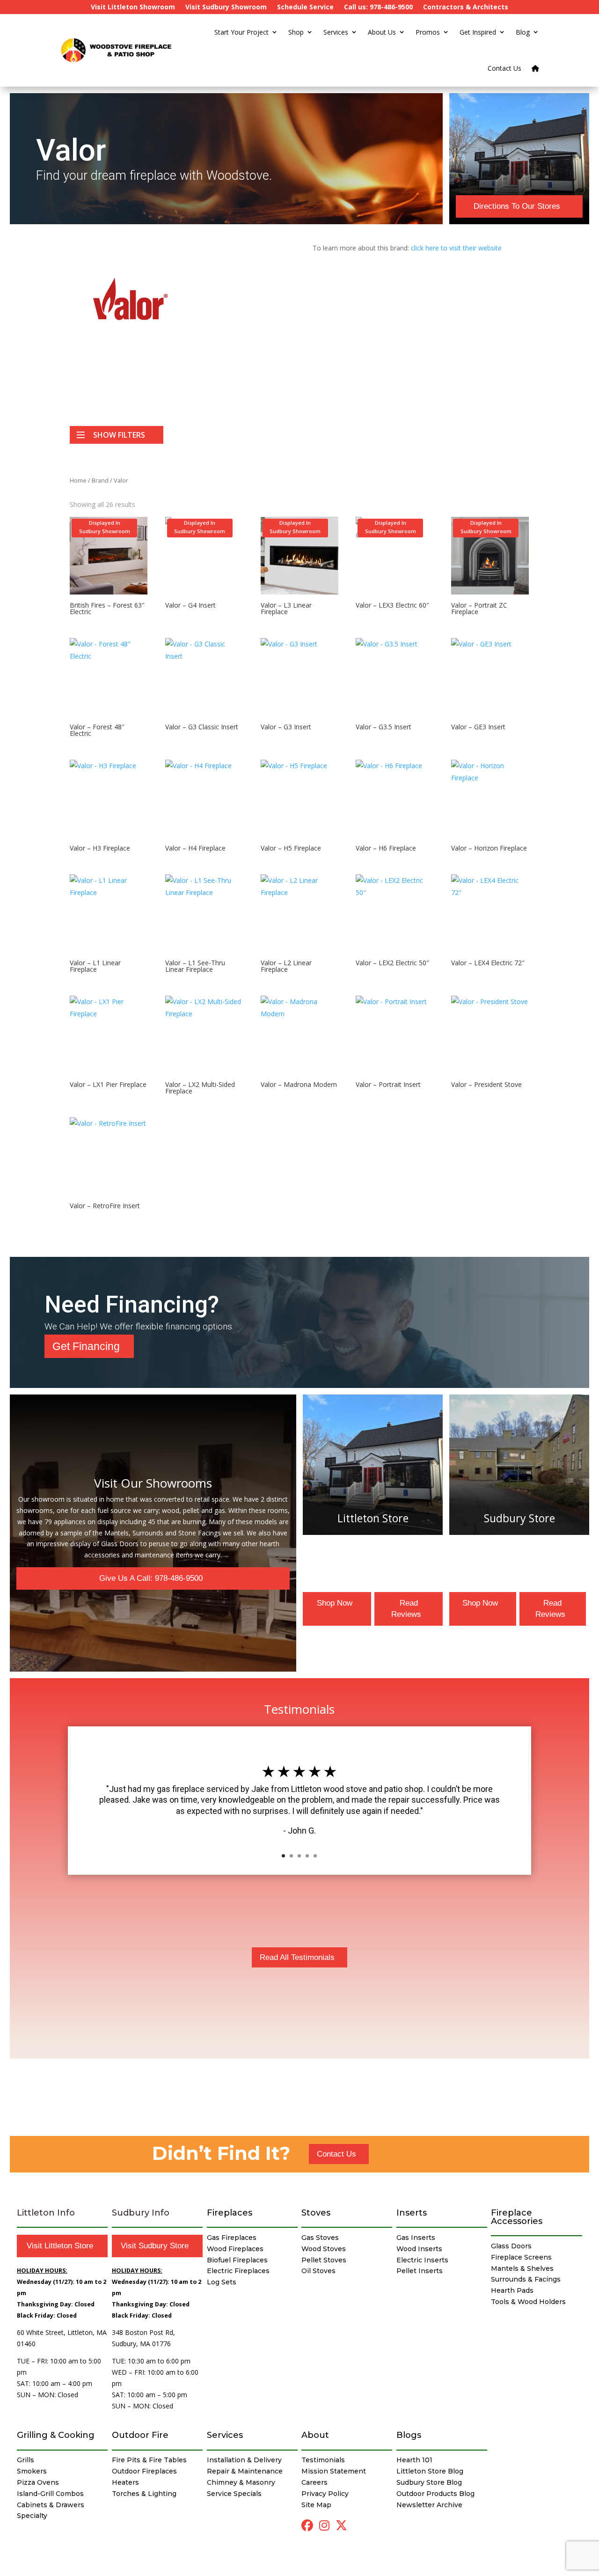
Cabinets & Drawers (51, 2505)
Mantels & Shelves (522, 2268)
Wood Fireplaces (235, 2249)
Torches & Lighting (144, 2494)
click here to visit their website (456, 248)
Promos (428, 32)
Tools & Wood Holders (528, 2302)
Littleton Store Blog (430, 2471)
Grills (26, 2460)
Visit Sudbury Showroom (226, 7)
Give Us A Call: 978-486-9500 (151, 1578)
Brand (100, 480)
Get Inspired (478, 32)
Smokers (32, 2471)
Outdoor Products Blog (435, 2494)
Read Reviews (406, 1609)
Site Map (316, 2505)
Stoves (316, 2213)
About (315, 2435)
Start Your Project (241, 32)
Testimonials (323, 2460)
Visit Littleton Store (60, 2246)
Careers (314, 2482)
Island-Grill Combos (50, 2494)
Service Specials (234, 2494)
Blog (523, 32)
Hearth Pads (512, 2290)
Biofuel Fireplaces (237, 2260)
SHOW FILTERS (119, 435)
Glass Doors (511, 2246)
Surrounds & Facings (526, 2279)
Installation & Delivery (244, 2460)
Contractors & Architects (466, 7)
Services (336, 32)
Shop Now (335, 1603)
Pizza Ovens (38, 2482)
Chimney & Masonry (241, 2482)
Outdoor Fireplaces (144, 2471)
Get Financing (86, 1346)
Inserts (412, 2213)
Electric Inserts (422, 2260)
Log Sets (222, 2282)
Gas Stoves (320, 2238)
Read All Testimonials (297, 1957)
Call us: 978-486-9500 (378, 7)
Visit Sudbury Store (155, 2246)
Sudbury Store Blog (429, 2482)
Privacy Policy (325, 2494)
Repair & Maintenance (245, 2471)
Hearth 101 (414, 2460)
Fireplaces (230, 2213)
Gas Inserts (416, 2238)
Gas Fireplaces (232, 2238)
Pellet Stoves (324, 2260)
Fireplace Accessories (517, 2217)
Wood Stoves (324, 2249)
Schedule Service (305, 7)
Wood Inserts (419, 2249)
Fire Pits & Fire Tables (149, 2460)
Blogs (409, 2435)
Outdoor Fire (140, 2435)
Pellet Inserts (420, 2271)
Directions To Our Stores (517, 206)
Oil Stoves (318, 2271)
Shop (296, 32)
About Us (382, 32)
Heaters (125, 2482)
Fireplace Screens (521, 2257)
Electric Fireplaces (238, 2271)
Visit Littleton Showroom (133, 7)
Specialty (32, 2516)
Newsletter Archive (429, 2505)
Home (78, 480)
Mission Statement (334, 2471)
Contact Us (504, 68)
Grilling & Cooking (56, 2435)
